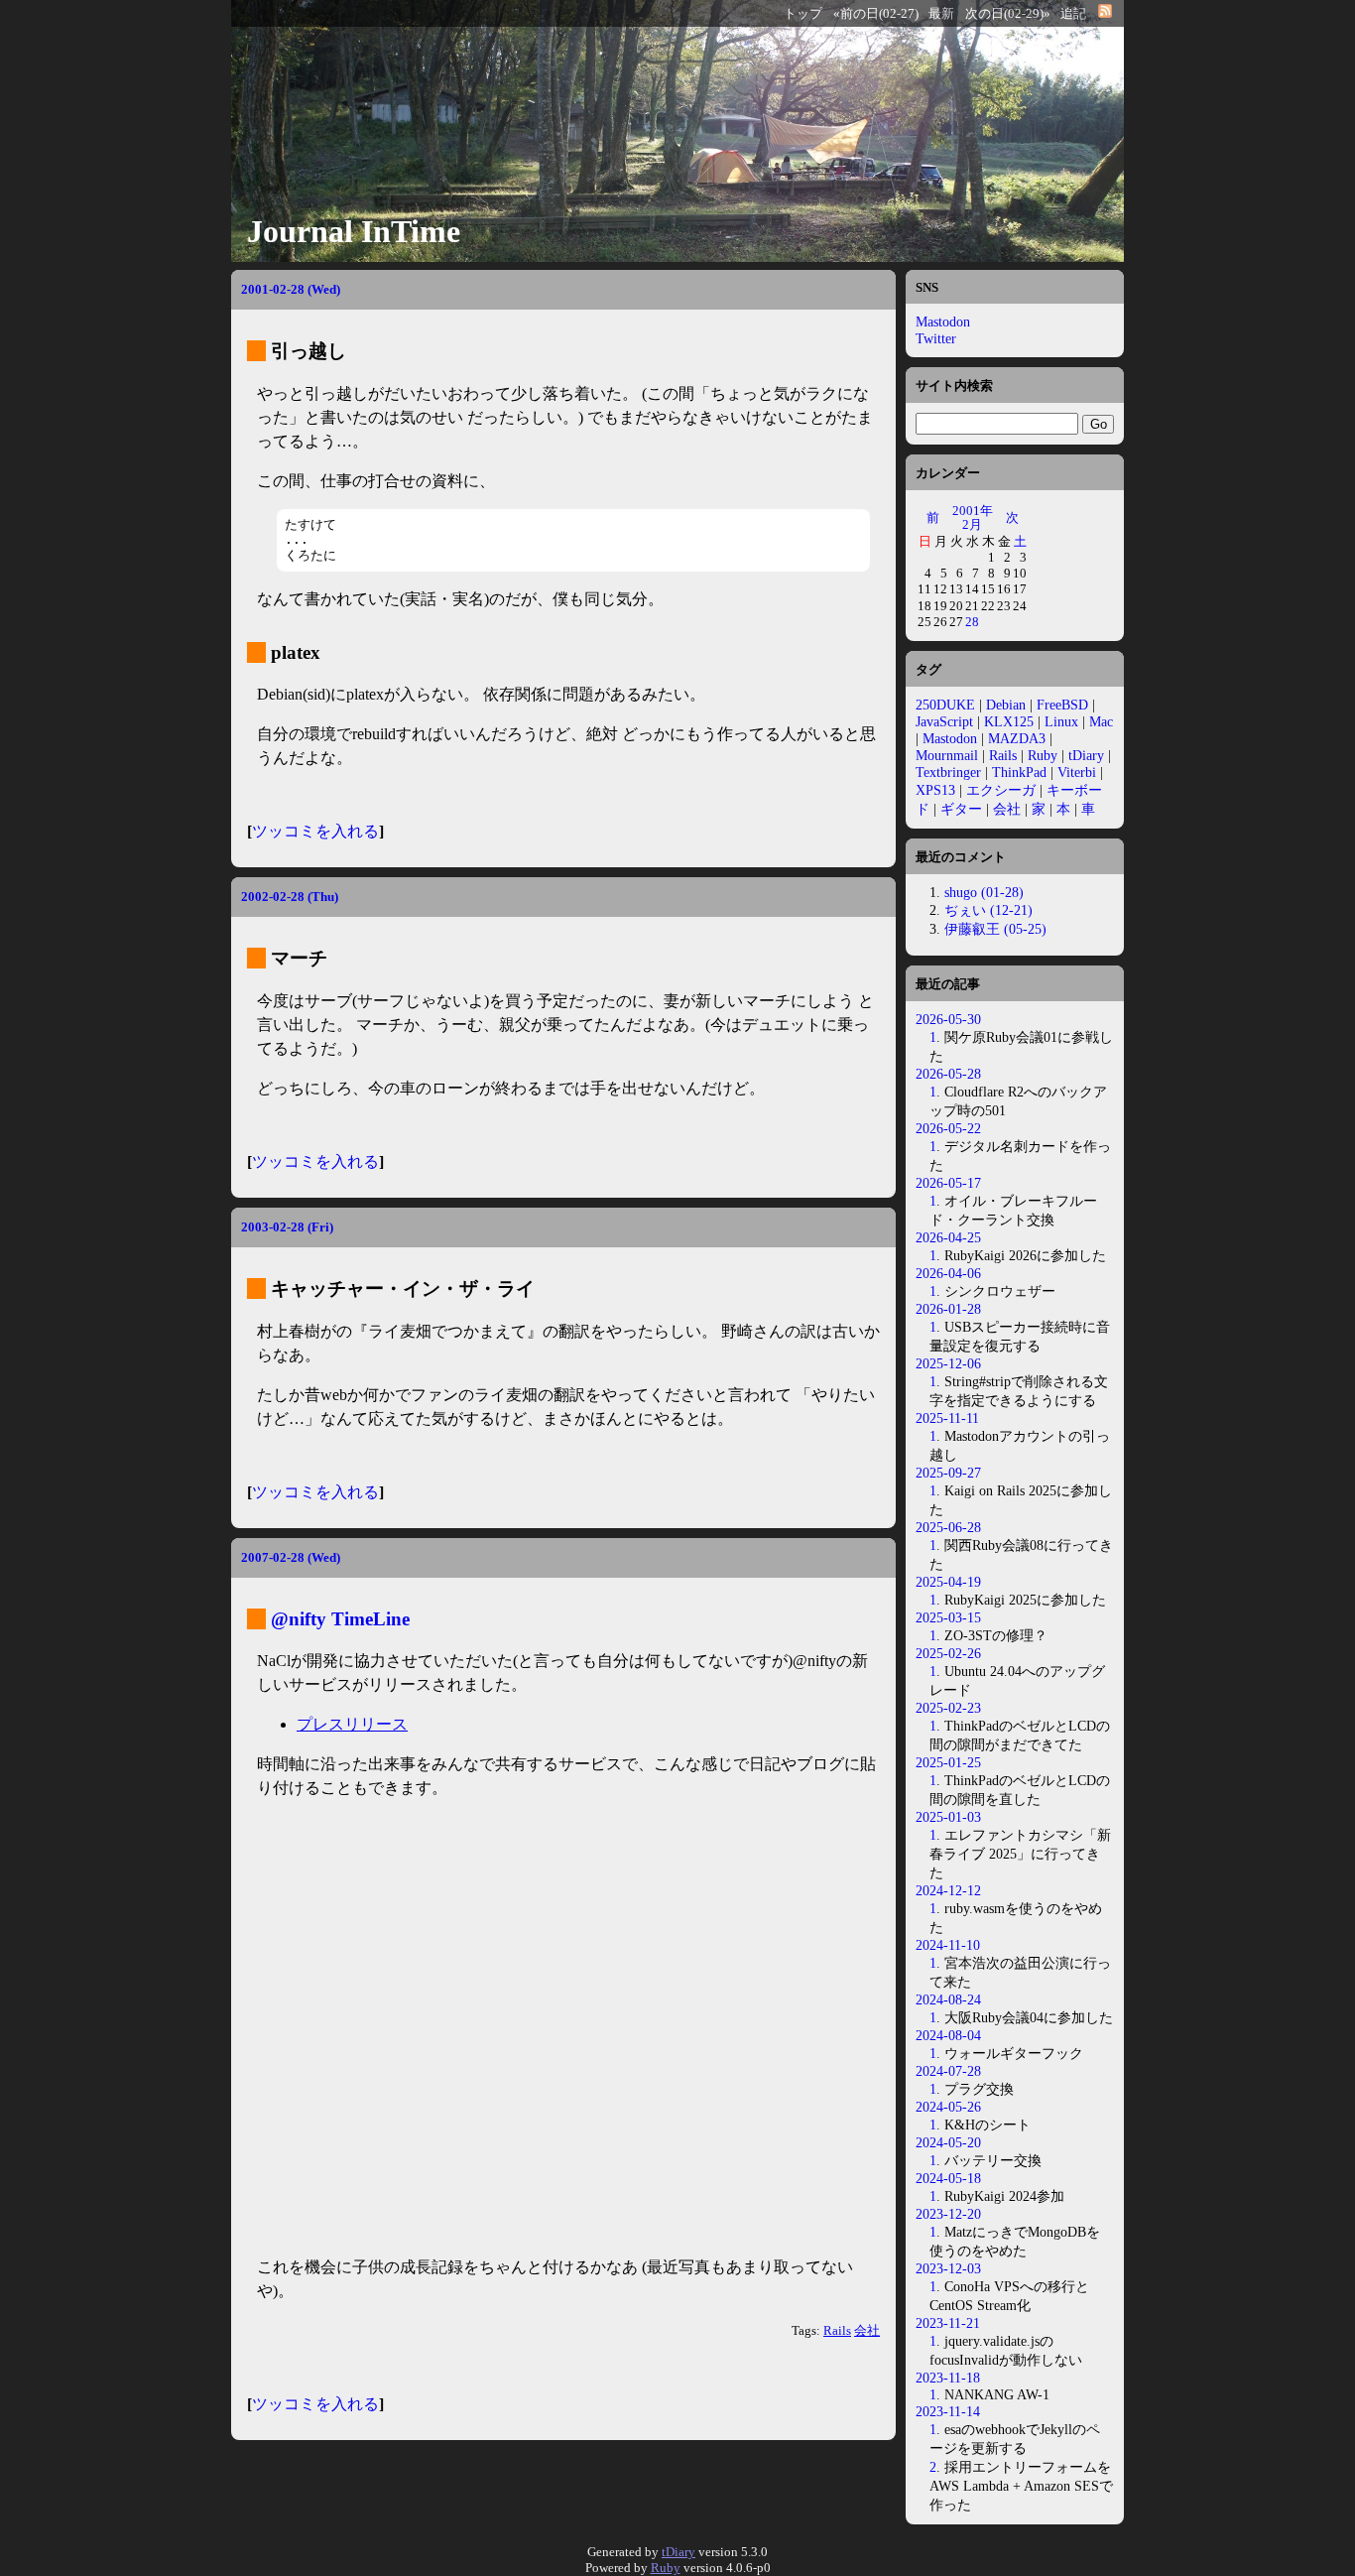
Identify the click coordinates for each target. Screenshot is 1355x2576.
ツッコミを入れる (315, 831)
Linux (1061, 721)
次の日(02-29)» (1008, 14)
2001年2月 (973, 517)
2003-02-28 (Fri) (287, 1227)
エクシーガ (1001, 790)
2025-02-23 (948, 1708)
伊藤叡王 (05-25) (995, 929)
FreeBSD (1062, 705)
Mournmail (947, 755)
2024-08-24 (948, 1999)
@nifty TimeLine (340, 1619)
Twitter (936, 338)
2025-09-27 (948, 1473)
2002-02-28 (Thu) (290, 897)
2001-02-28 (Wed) (291, 289)
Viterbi (1077, 772)
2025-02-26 (948, 1653)
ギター (961, 809)
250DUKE (945, 705)
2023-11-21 (948, 2323)
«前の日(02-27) (876, 14)
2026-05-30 (948, 1019)
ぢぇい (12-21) (988, 910)
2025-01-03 (948, 1817)
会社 (867, 2331)
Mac (1101, 721)
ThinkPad (1019, 772)
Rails (837, 2331)
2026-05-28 (948, 1074)
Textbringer (948, 772)
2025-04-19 (948, 1582)
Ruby (1043, 755)
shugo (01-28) (984, 892)
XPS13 (935, 790)
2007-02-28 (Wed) (291, 1557)
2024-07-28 (948, 2071)
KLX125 (1009, 721)
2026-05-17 (948, 1183)
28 (972, 622)
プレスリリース (352, 1724)
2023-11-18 (948, 2378)
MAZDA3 (1017, 738)
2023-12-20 (948, 2214)
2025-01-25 (948, 1762)
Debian (1006, 705)
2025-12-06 (948, 1363)
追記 (1073, 14)
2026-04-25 (948, 1237)
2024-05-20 (948, 2142)
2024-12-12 (948, 1890)
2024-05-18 (948, 2178)
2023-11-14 (948, 2411)
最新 (941, 14)
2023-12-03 (948, 2268)
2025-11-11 (947, 1418)
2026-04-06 (948, 1273)
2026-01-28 (948, 1309)
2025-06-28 (948, 1527)
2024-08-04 (948, 2035)
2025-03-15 (948, 1617)
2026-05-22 (948, 1128)
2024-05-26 (948, 2107)
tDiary (1086, 755)
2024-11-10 (948, 1945)
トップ (803, 14)
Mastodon (943, 322)
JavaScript (944, 721)
